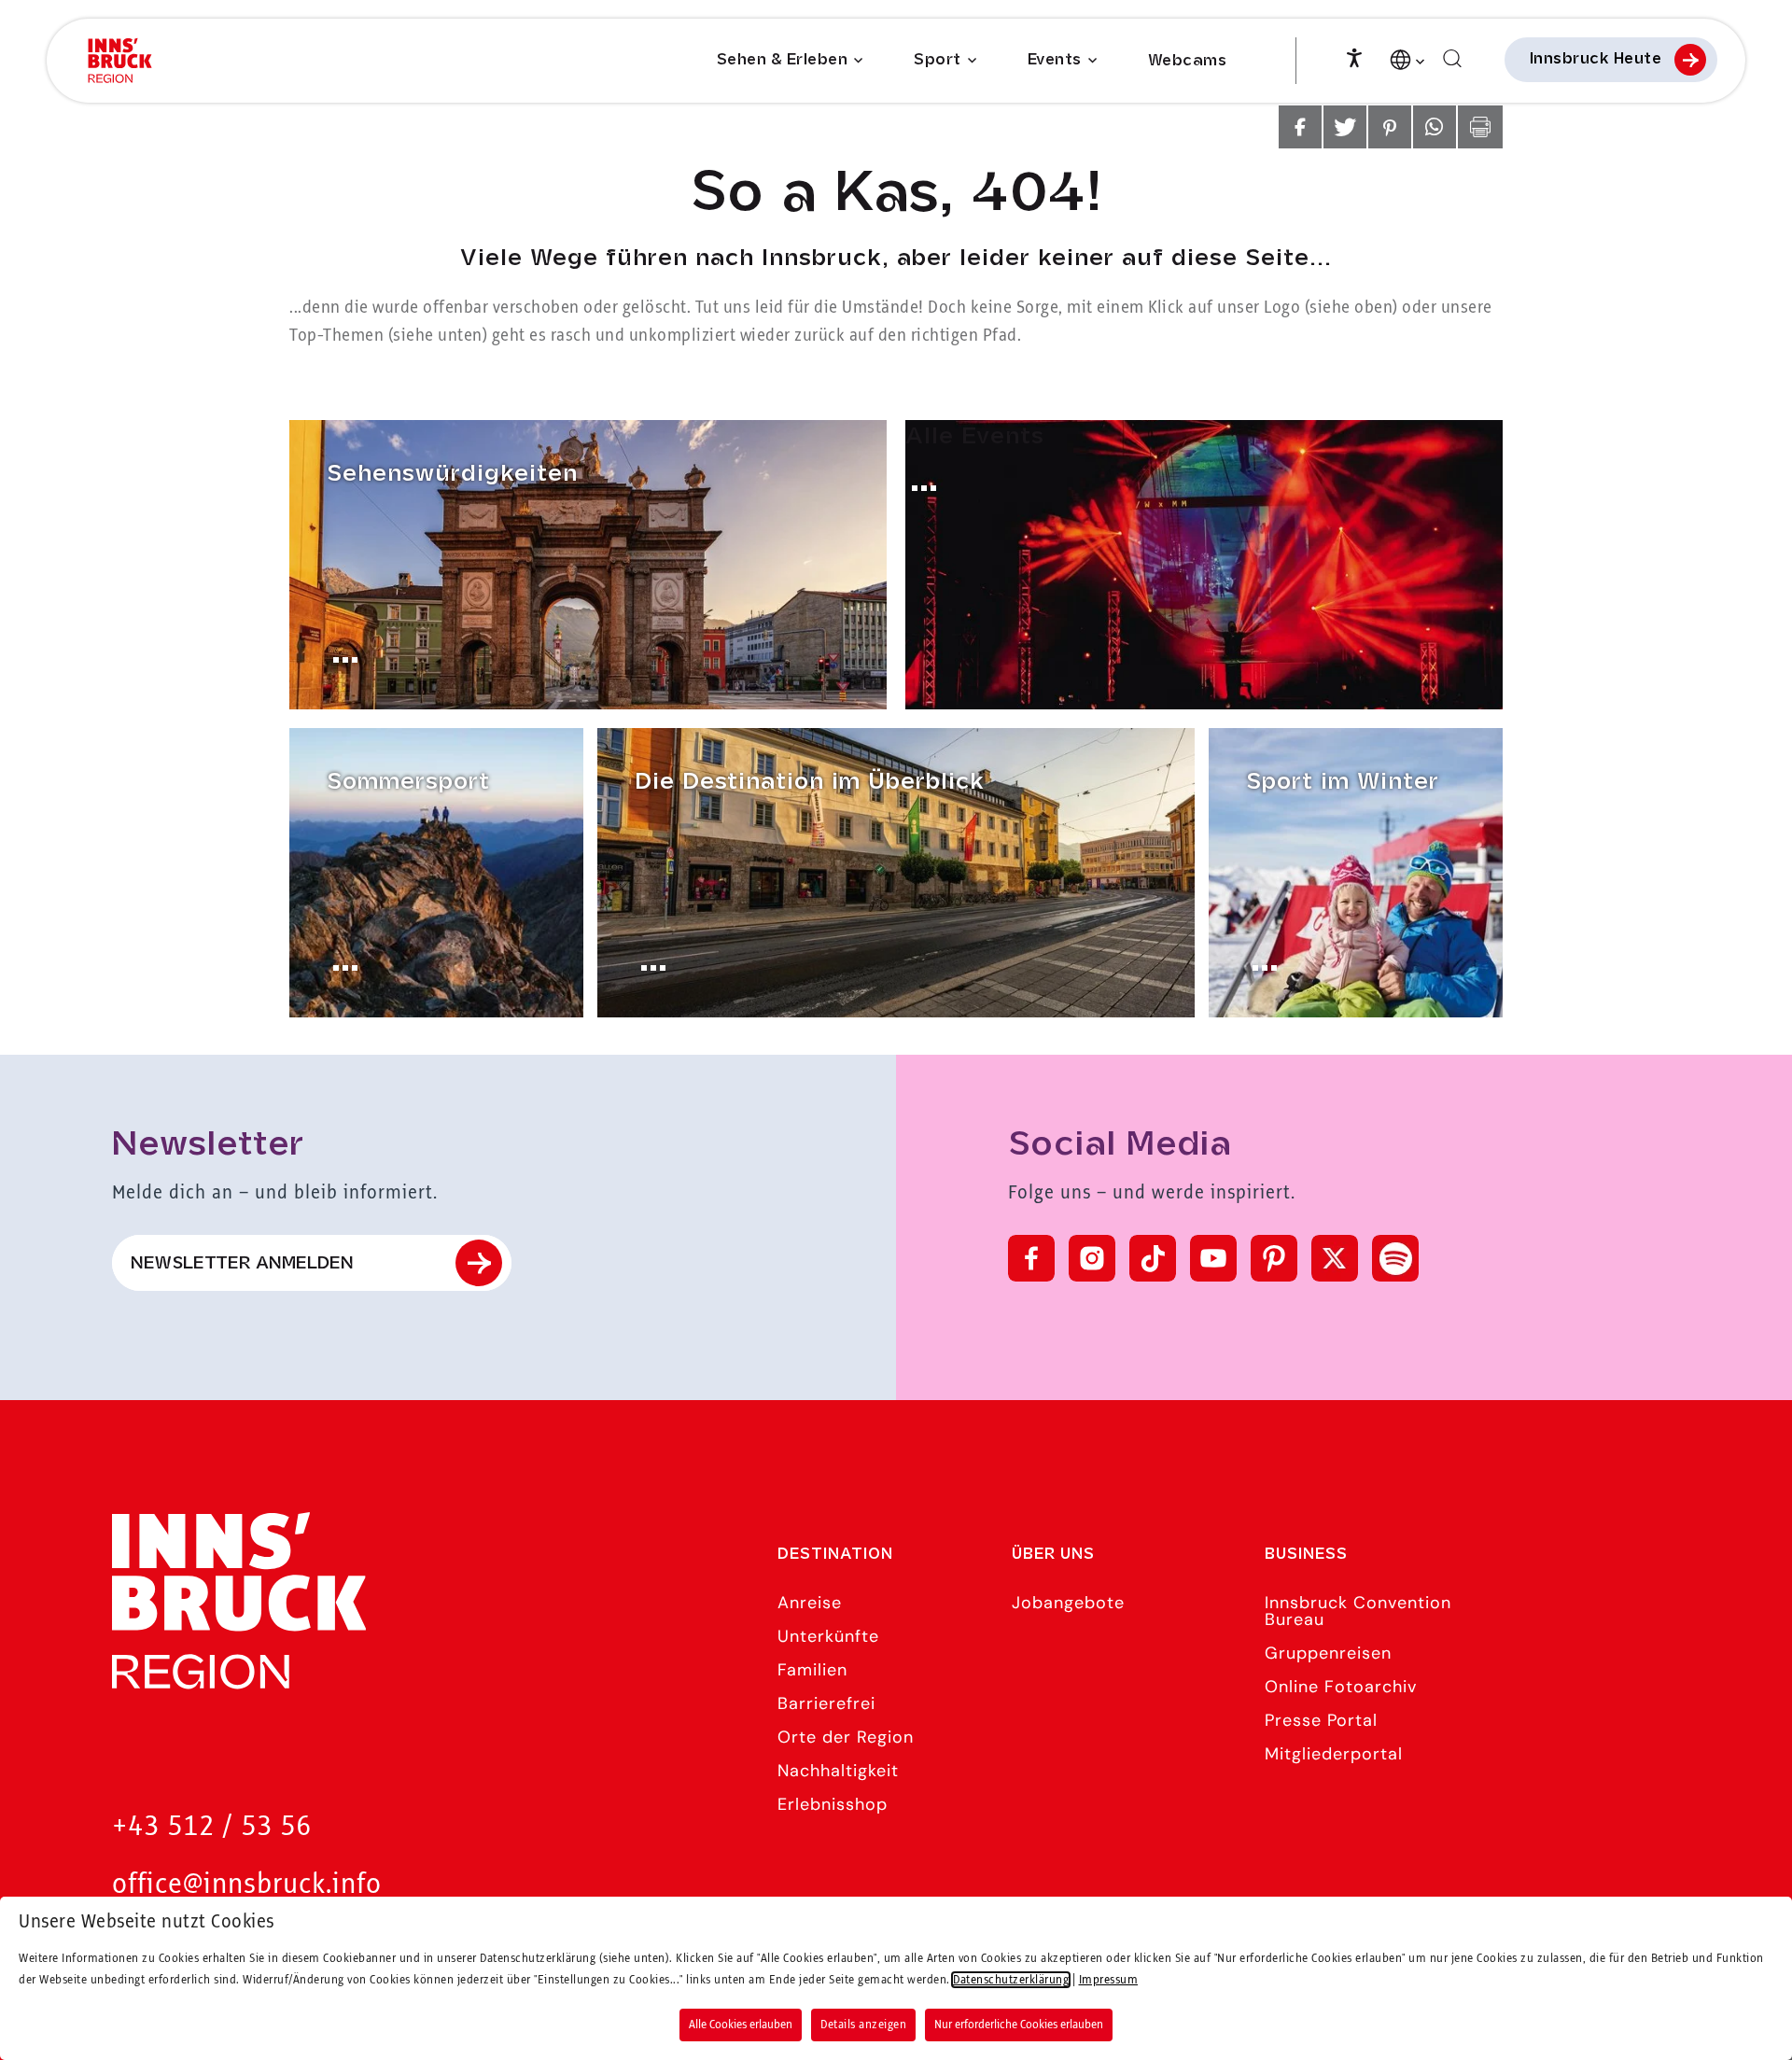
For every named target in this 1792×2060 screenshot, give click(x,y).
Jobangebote (1068, 1603)
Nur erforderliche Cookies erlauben (1019, 2025)
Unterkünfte (828, 1636)
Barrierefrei (826, 1703)
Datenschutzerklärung (1011, 1980)
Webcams (1188, 61)
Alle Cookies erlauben (741, 2025)
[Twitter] (1335, 1258)
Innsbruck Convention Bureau (1358, 1611)
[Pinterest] (1274, 1258)
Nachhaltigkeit (838, 1771)
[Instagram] (1092, 1258)
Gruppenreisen (1328, 1653)
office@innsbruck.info (247, 1885)
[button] (1300, 127)
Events (1055, 60)
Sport (938, 60)
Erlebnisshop (833, 1804)
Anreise (810, 1603)
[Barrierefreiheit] (1354, 56)
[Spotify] (1395, 1258)
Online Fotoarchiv (1341, 1687)
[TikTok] (1153, 1258)
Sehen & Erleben (783, 60)
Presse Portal (1321, 1720)
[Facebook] (1031, 1258)
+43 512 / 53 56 (212, 1827)
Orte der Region (846, 1737)
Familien (812, 1670)
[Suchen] (1452, 59)
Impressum (1109, 1980)
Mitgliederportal (1334, 1754)
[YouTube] (1213, 1258)
